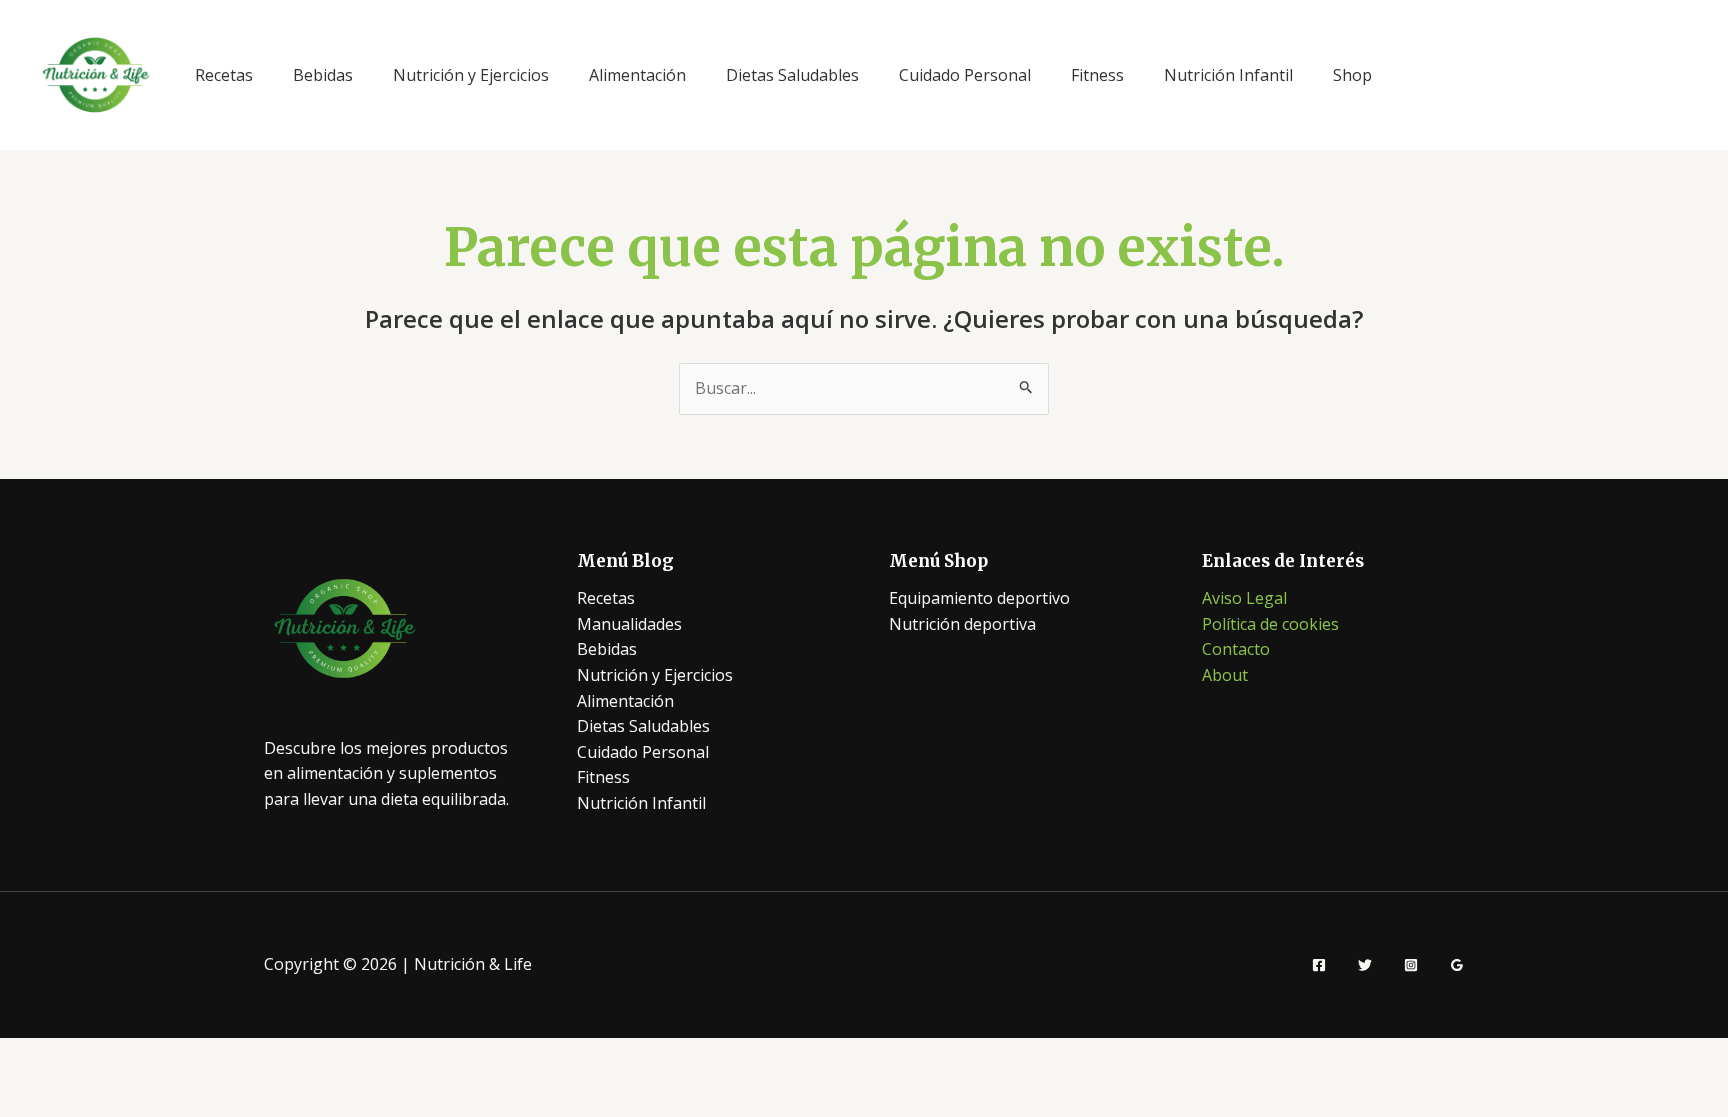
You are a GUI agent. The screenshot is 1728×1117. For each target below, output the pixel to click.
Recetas (224, 75)
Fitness (1097, 75)
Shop (1352, 75)
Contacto (1236, 649)
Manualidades (629, 624)
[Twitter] (1365, 965)
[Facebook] (1319, 965)
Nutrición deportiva (962, 624)
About (1225, 675)
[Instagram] (1411, 965)
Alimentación (637, 75)
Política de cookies (1270, 624)
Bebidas (323, 75)
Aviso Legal (1244, 598)
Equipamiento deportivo (979, 598)
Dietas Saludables (792, 75)
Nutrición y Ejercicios (471, 75)
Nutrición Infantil (1228, 75)
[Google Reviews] (1457, 965)
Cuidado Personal (965, 75)
